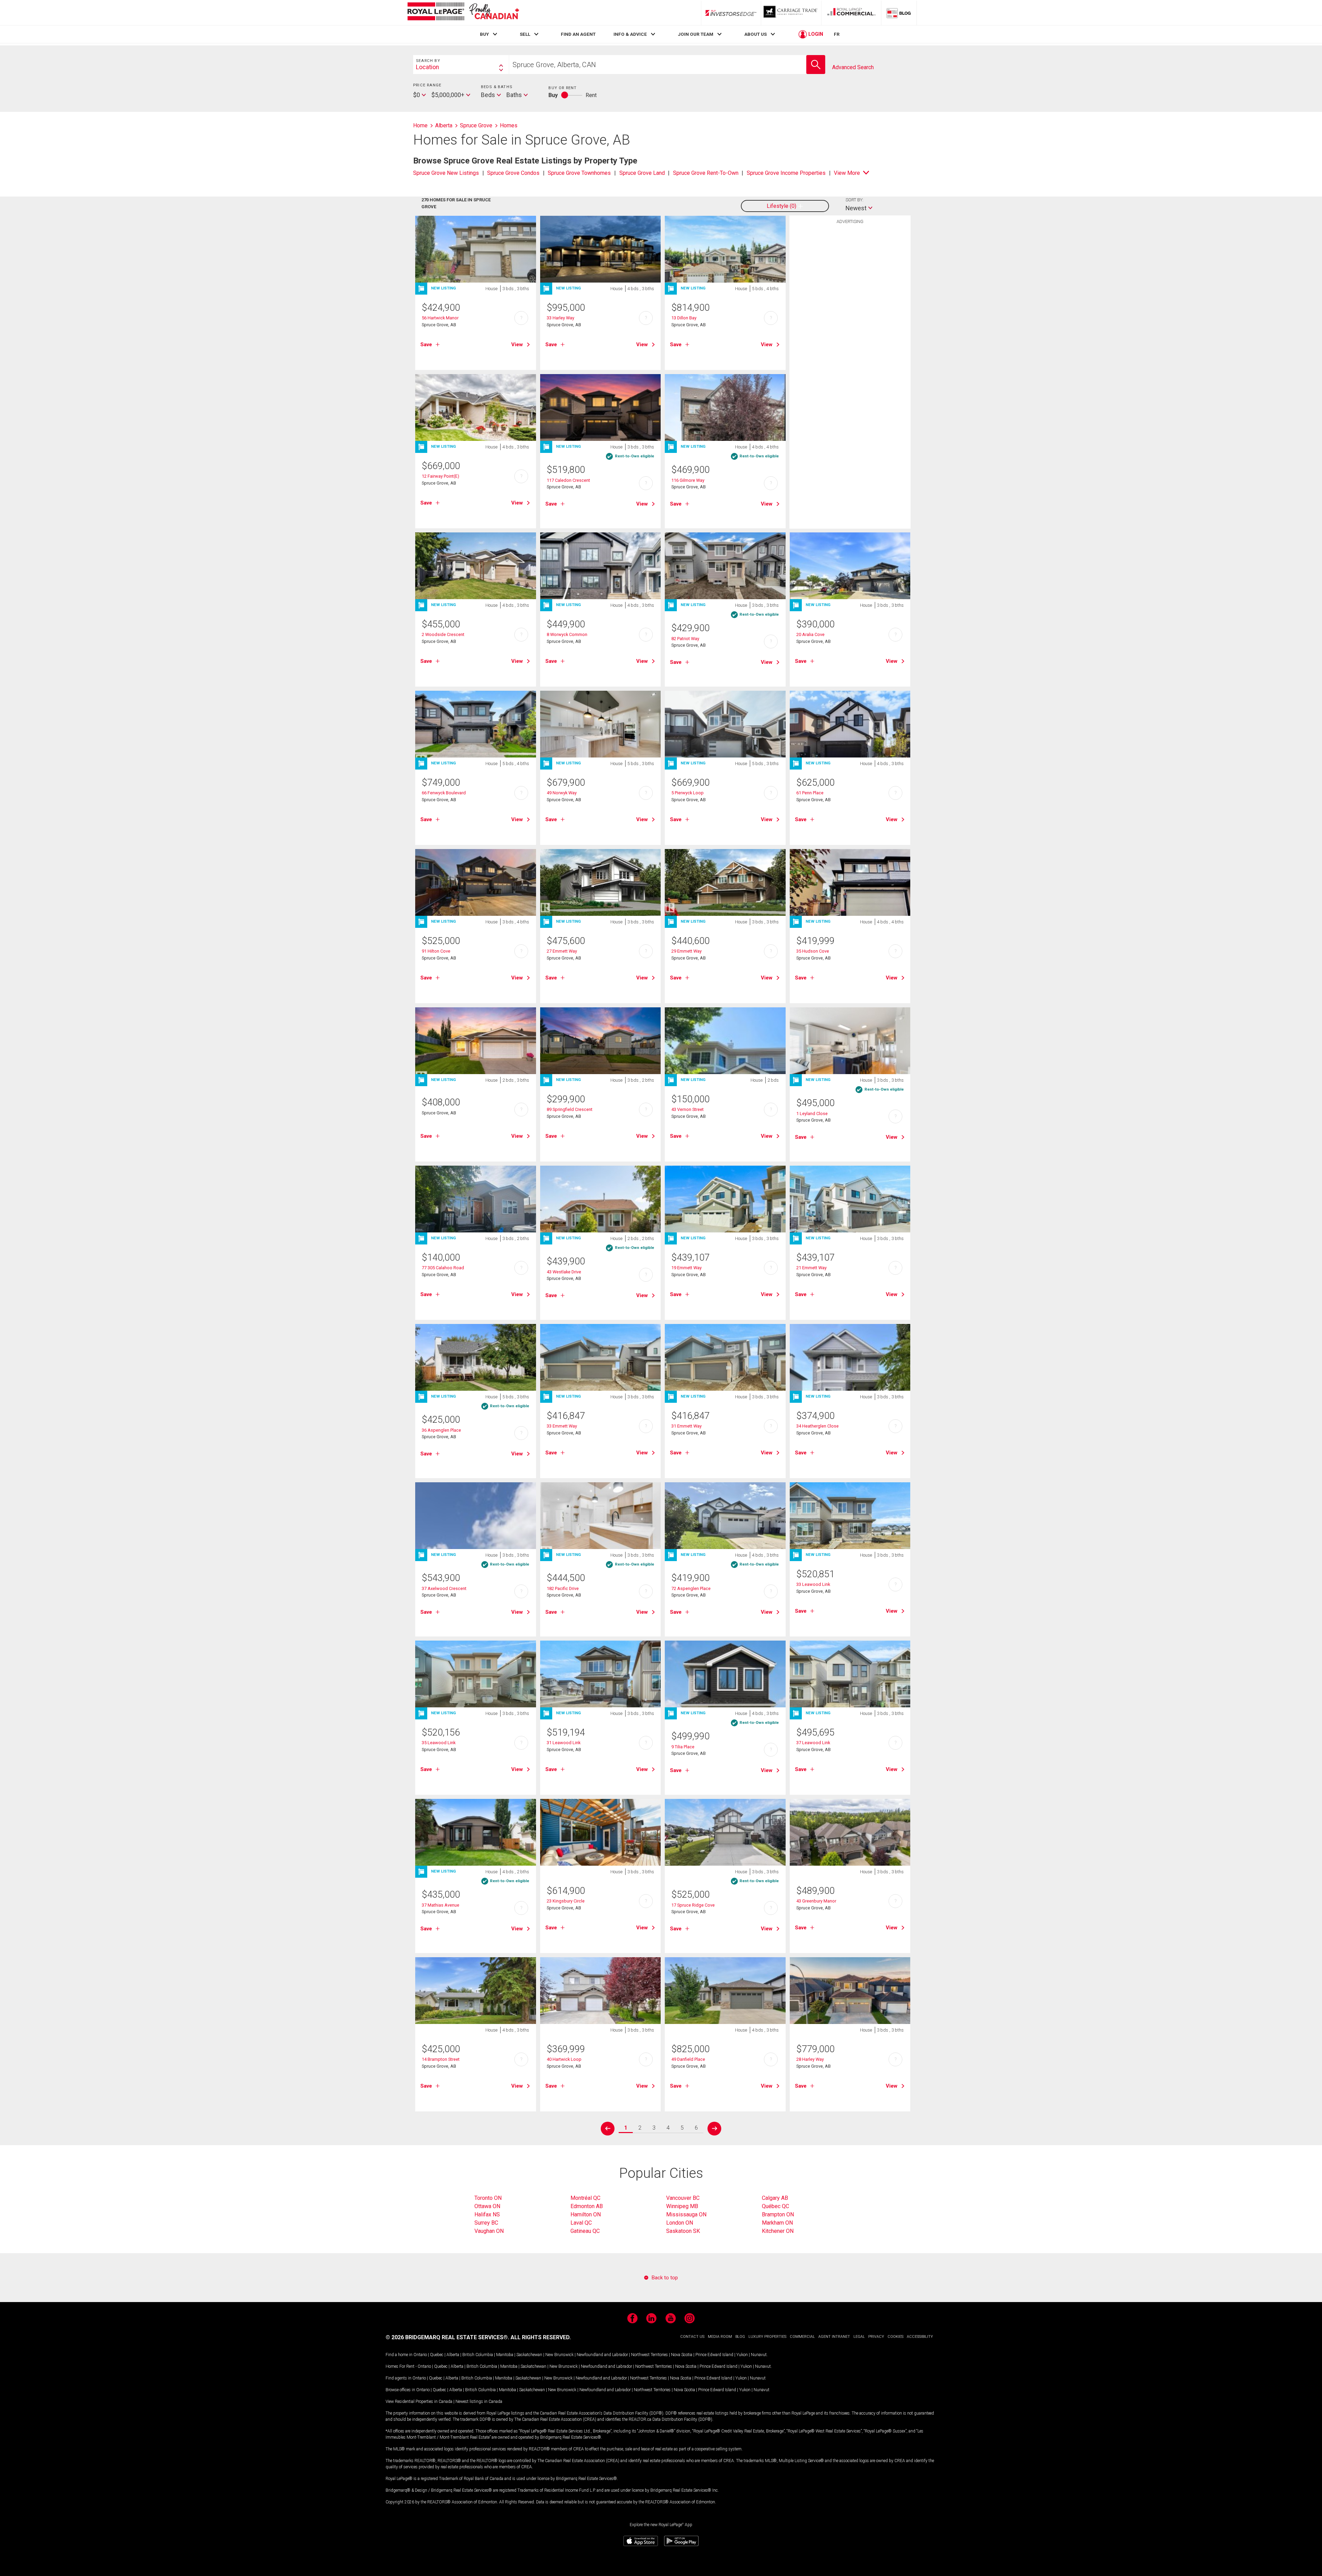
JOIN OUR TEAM (696, 34)
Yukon (742, 2355)
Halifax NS (487, 2214)
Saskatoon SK (683, 2231)
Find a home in (399, 2355)
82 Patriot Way (685, 639)
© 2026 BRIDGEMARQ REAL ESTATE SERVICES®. (447, 2337)
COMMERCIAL (802, 2337)
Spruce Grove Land (642, 173)
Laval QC (581, 2223)
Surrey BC (486, 2223)
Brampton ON (778, 2214)
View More (847, 173)
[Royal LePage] (463, 13)
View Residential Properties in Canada (419, 2402)
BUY (484, 34)
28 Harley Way (810, 2059)
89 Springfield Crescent (570, 1109)
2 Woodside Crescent (443, 634)
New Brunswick (559, 2355)
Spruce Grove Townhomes (579, 173)
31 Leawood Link (564, 1743)
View (517, 344)
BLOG (740, 2337)
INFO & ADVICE (630, 34)
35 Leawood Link (439, 1743)
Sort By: (854, 200)
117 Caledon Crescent (568, 480)
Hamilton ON (586, 2214)
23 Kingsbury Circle (566, 1901)
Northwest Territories (649, 2355)
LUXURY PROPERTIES (767, 2337)
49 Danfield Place (688, 2059)
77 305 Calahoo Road (443, 1268)
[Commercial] (851, 13)
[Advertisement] (850, 334)
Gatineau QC (585, 2231)
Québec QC (775, 2206)
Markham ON (777, 2223)
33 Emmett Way (562, 1426)
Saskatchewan (529, 2355)
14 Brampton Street (441, 2059)
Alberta (453, 2355)
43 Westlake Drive (564, 1272)
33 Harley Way (560, 318)
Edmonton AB (587, 2206)
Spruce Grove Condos (513, 173)
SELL (525, 34)
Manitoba (505, 2355)
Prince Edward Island (714, 2355)
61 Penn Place (810, 793)
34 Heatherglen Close (817, 1426)
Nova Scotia (682, 2355)
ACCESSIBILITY (920, 2337)
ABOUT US (756, 34)
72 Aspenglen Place (691, 1588)
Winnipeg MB (682, 2206)
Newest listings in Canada (479, 2402)
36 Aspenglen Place (441, 1430)
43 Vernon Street (688, 1109)
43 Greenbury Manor (816, 1901)
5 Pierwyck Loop (688, 793)
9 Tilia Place (683, 1747)
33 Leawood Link (813, 1584)
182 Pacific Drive (563, 1588)
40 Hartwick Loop (564, 2059)
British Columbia (478, 2355)
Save (426, 344)
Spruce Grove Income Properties (786, 173)
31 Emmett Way (686, 1426)
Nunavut (759, 2355)
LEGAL (859, 2337)
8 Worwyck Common (567, 634)
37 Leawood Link (813, 1743)
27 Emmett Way (562, 951)
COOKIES (895, 2337)
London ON (680, 2223)
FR (837, 34)
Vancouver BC (683, 2198)
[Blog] (899, 13)
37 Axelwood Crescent (444, 1588)
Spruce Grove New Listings (446, 173)
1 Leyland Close (812, 1114)
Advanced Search (853, 67)
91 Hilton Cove (436, 951)
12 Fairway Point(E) (440, 476)
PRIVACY (876, 2337)
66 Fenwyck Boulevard (444, 793)
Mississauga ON (686, 2214)
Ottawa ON (487, 2206)
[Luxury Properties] (791, 13)
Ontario (420, 2355)
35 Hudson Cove (813, 951)
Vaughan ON (489, 2231)
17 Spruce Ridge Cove (693, 1905)
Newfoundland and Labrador (602, 2355)
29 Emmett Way (686, 951)
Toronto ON (488, 2198)
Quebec (437, 2355)
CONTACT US (692, 2337)
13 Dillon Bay (684, 318)
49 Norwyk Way (562, 793)
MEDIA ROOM (720, 2337)
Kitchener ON (778, 2231)
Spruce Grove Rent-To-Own (706, 173)
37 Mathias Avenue (440, 1905)
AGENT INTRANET (834, 2337)
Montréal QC (585, 2198)
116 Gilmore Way (688, 480)
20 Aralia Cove (810, 634)
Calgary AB (775, 2198)
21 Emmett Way (811, 1268)
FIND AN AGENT (578, 34)
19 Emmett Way (686, 1268)
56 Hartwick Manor (440, 318)
